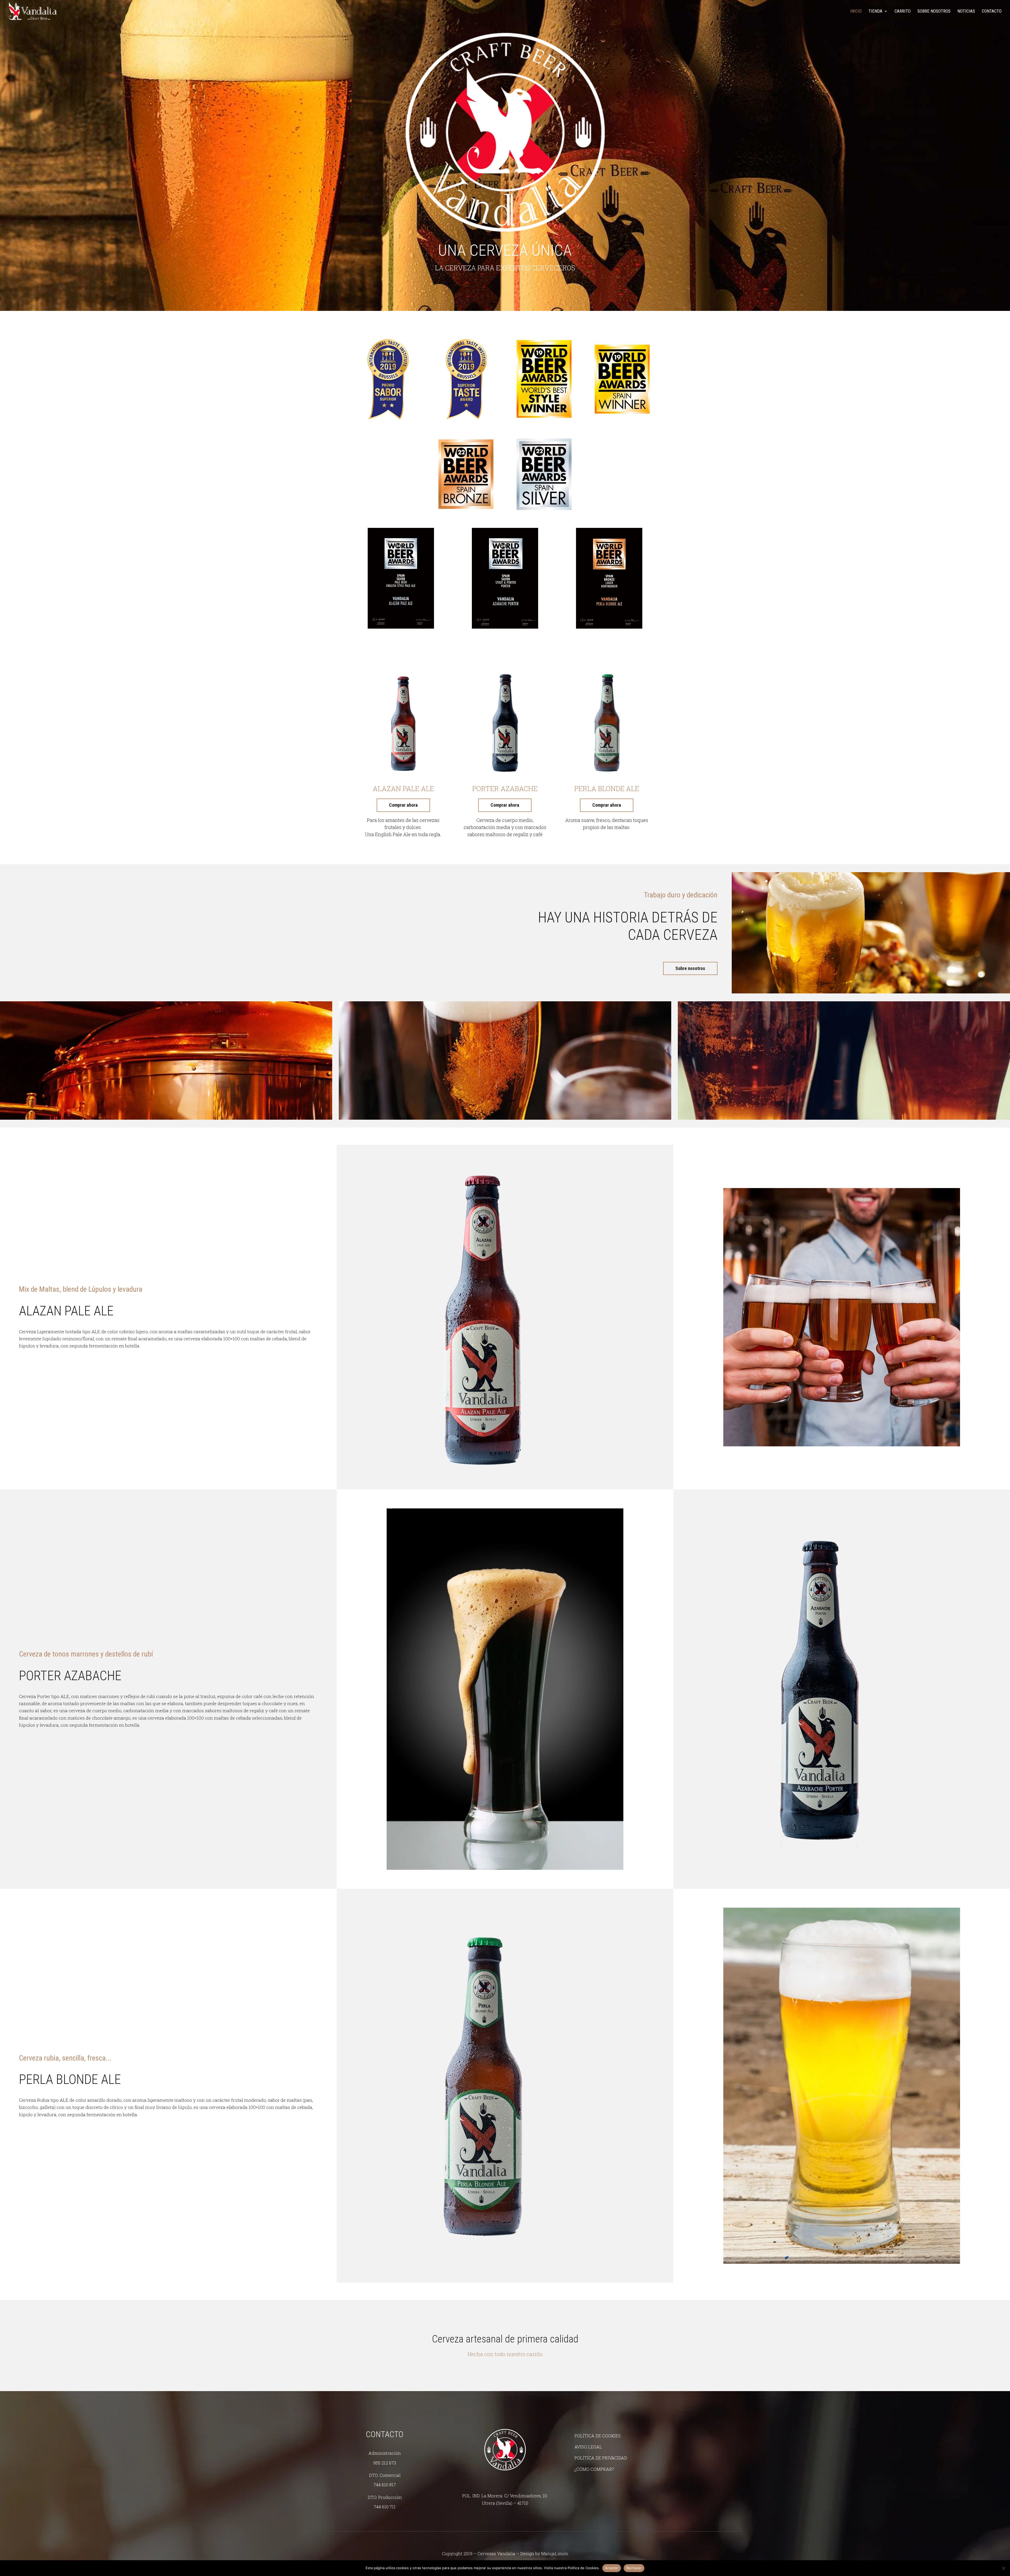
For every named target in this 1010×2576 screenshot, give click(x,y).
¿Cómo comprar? (594, 2469)
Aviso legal (588, 2447)
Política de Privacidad (601, 2458)
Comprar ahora (403, 805)
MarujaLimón (555, 2554)
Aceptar (612, 2568)
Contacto (992, 11)
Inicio (856, 11)
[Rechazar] (1003, 2568)
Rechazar (634, 2568)
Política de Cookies (598, 2436)
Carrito (903, 11)
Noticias (966, 11)
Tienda (875, 11)
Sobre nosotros (934, 11)
